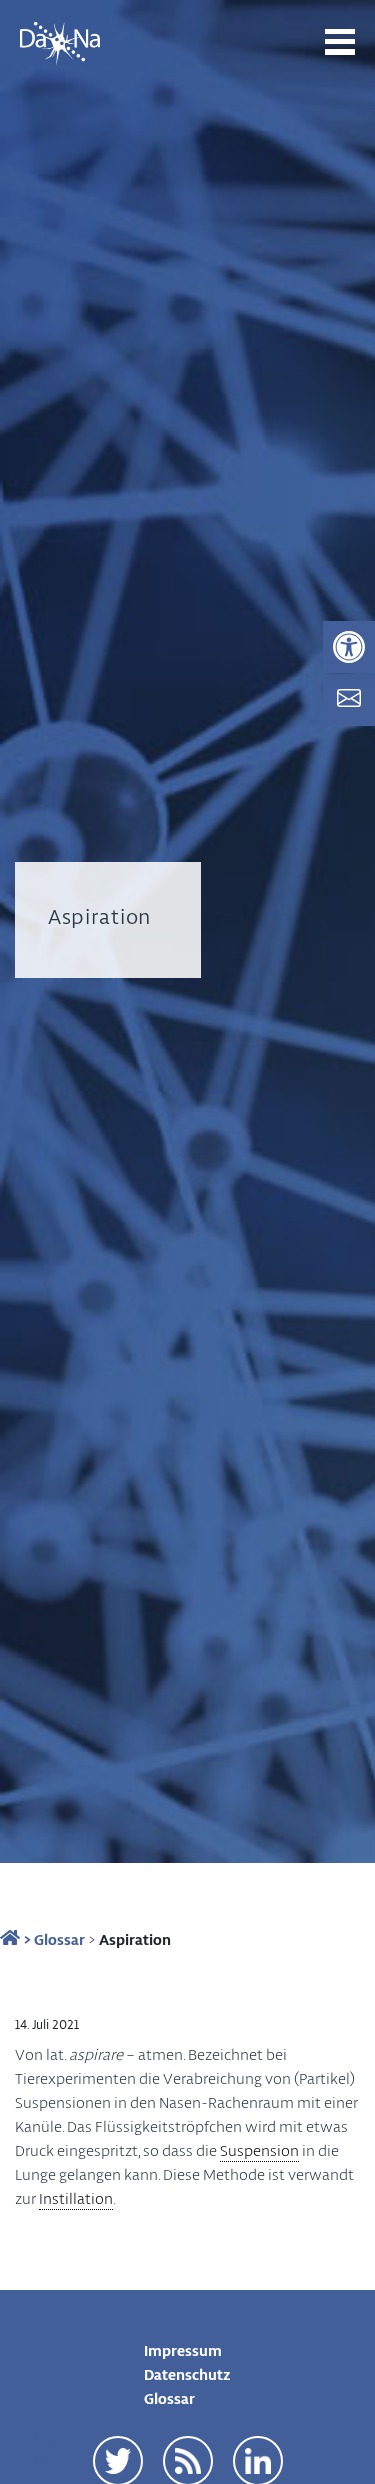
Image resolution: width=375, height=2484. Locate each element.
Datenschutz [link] (187, 2374)
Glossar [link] (59, 1939)
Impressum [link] (183, 2350)
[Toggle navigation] (340, 42)
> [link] (25, 1939)
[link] (349, 647)
